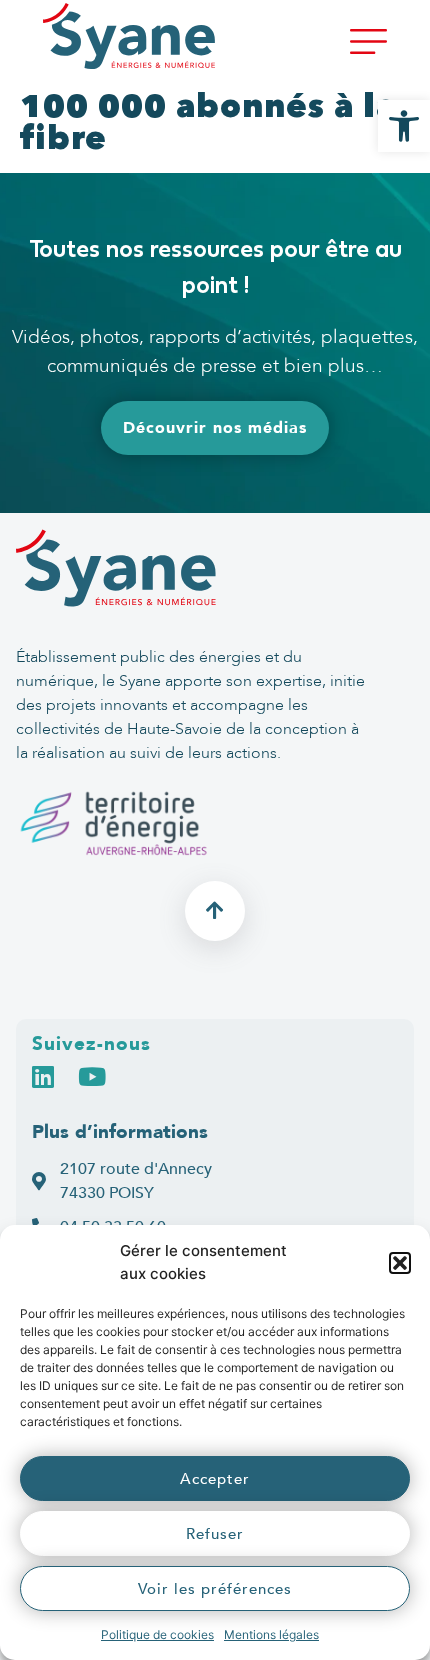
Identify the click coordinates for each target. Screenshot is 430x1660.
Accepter (215, 1479)
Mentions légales (271, 1634)
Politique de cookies (157, 1634)
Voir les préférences (215, 1589)
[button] (400, 1263)
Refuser (215, 1534)
